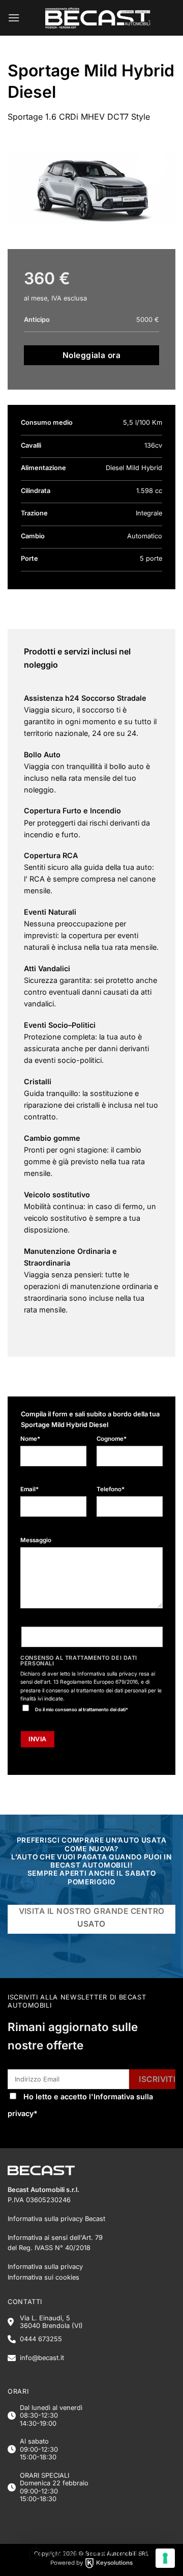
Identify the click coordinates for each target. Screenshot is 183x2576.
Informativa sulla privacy (107, 1674)
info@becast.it (42, 2358)
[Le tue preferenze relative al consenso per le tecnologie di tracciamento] (165, 2558)
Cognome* (112, 1439)
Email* (29, 1489)
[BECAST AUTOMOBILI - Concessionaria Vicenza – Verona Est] (98, 18)
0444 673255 (41, 2339)
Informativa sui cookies (43, 2277)
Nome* (30, 1439)
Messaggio (36, 1540)
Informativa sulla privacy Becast (56, 2219)
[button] (14, 18)
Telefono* (111, 1489)
